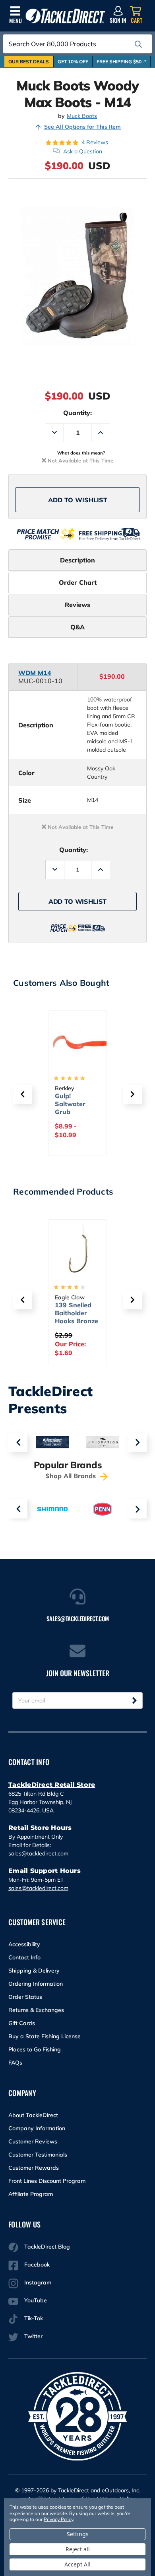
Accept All (77, 2564)
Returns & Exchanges (36, 2010)
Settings (78, 2534)
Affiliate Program (31, 2194)
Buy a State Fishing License (45, 2036)
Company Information (37, 2128)
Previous (18, 1442)
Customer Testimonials (38, 2155)
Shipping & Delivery (34, 1971)
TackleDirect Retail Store (52, 1785)
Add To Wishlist (78, 500)
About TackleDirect (33, 2115)
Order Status (25, 1997)
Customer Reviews (33, 2141)
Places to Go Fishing (35, 2049)
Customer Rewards (34, 2168)
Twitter (33, 2336)
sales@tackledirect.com (38, 1853)
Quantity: (77, 413)
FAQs (15, 2063)
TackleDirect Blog (47, 2247)
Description (77, 560)
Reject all (78, 2549)
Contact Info (24, 1957)
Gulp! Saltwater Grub (70, 1104)
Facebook (37, 2265)
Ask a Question (83, 151)
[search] (138, 44)
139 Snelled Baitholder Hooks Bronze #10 (77, 1317)
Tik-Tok (34, 2318)
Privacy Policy (58, 2519)
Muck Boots (82, 116)
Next (137, 1442)
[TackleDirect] (65, 16)
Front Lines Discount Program (47, 2181)
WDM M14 (35, 673)
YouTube (36, 2300)
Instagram (38, 2282)
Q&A (77, 627)
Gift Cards (22, 2023)
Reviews (77, 605)
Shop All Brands (72, 1476)
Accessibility (24, 1944)
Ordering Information (36, 1984)
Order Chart (78, 582)
